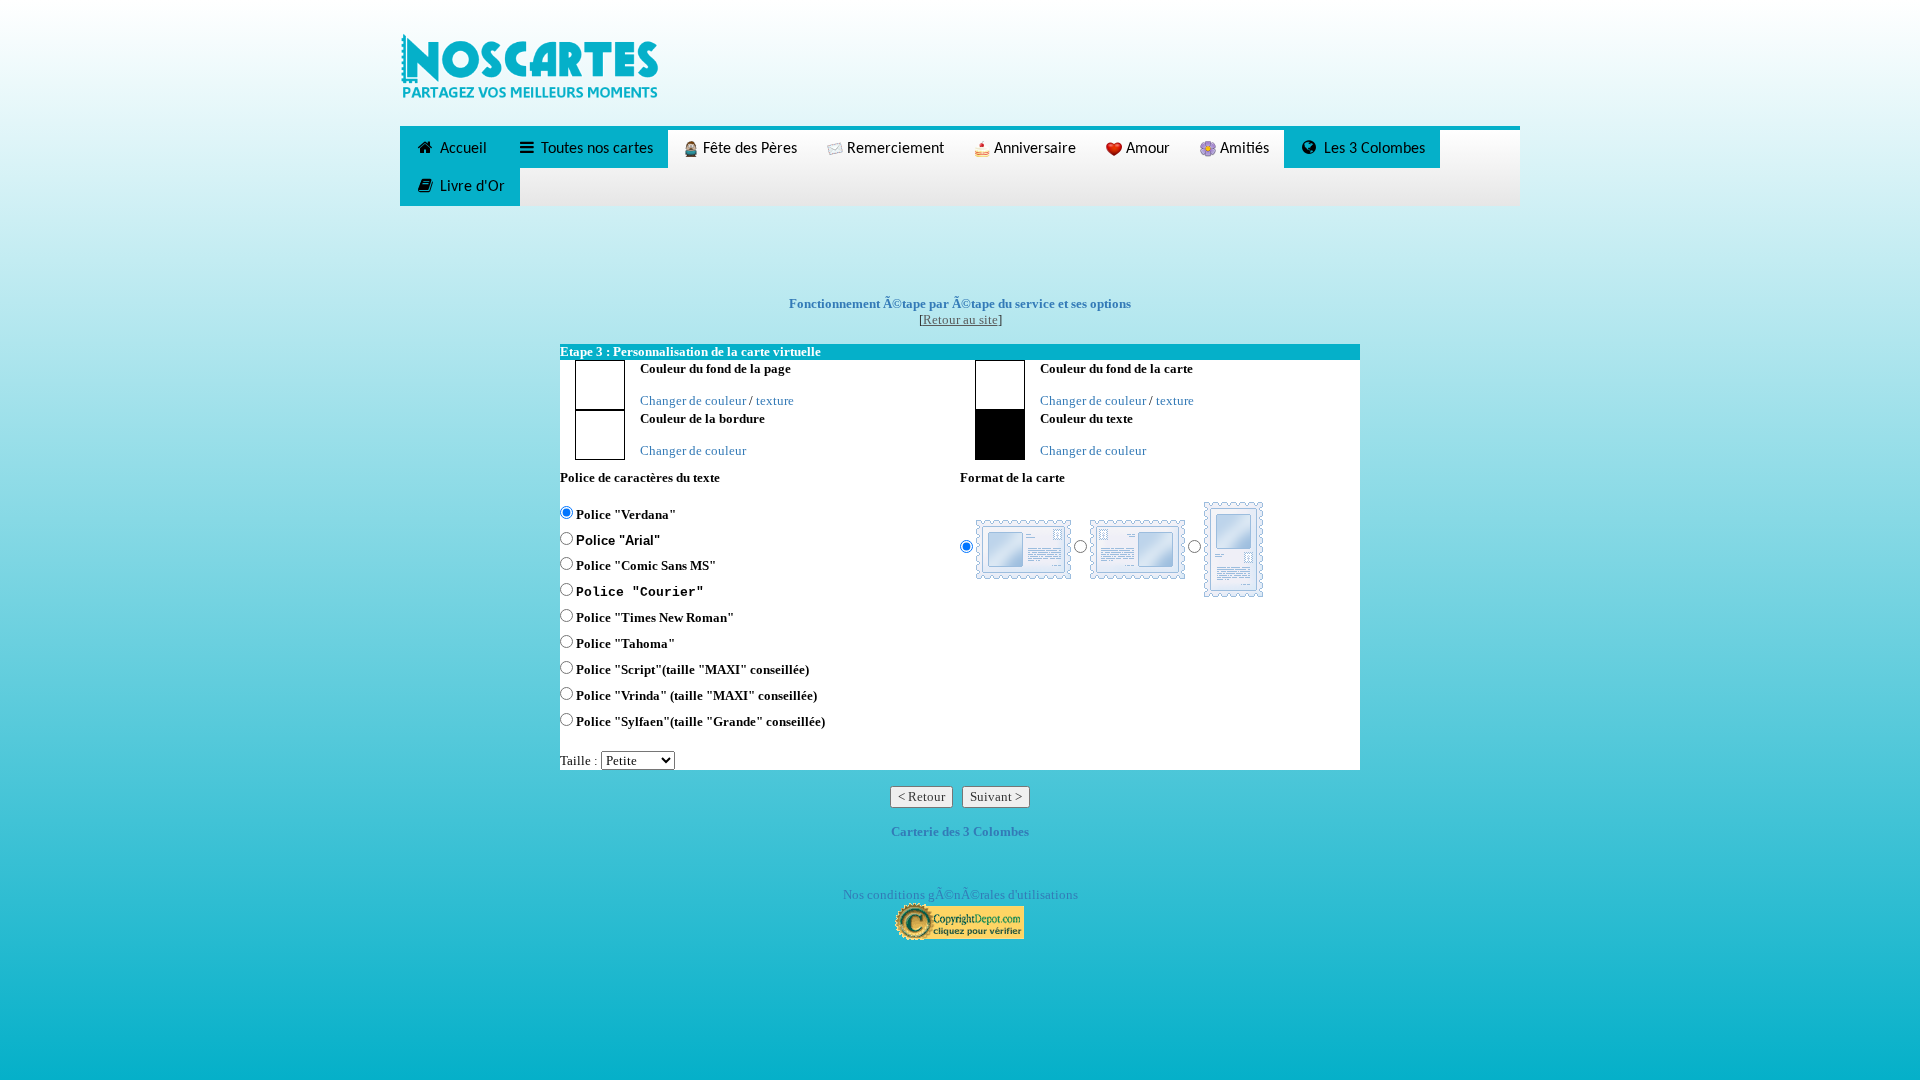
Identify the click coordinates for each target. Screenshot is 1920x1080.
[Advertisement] (960, 251)
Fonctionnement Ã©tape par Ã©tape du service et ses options (960, 303)
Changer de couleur (693, 400)
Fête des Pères (748, 149)
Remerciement (893, 149)
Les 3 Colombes (1372, 149)
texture (775, 400)
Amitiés (1242, 149)
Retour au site (960, 319)
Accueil (461, 149)
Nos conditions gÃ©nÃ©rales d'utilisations (960, 894)
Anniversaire (1033, 149)
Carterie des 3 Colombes (960, 831)
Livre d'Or (470, 187)
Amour (1146, 149)
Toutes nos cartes (595, 149)
